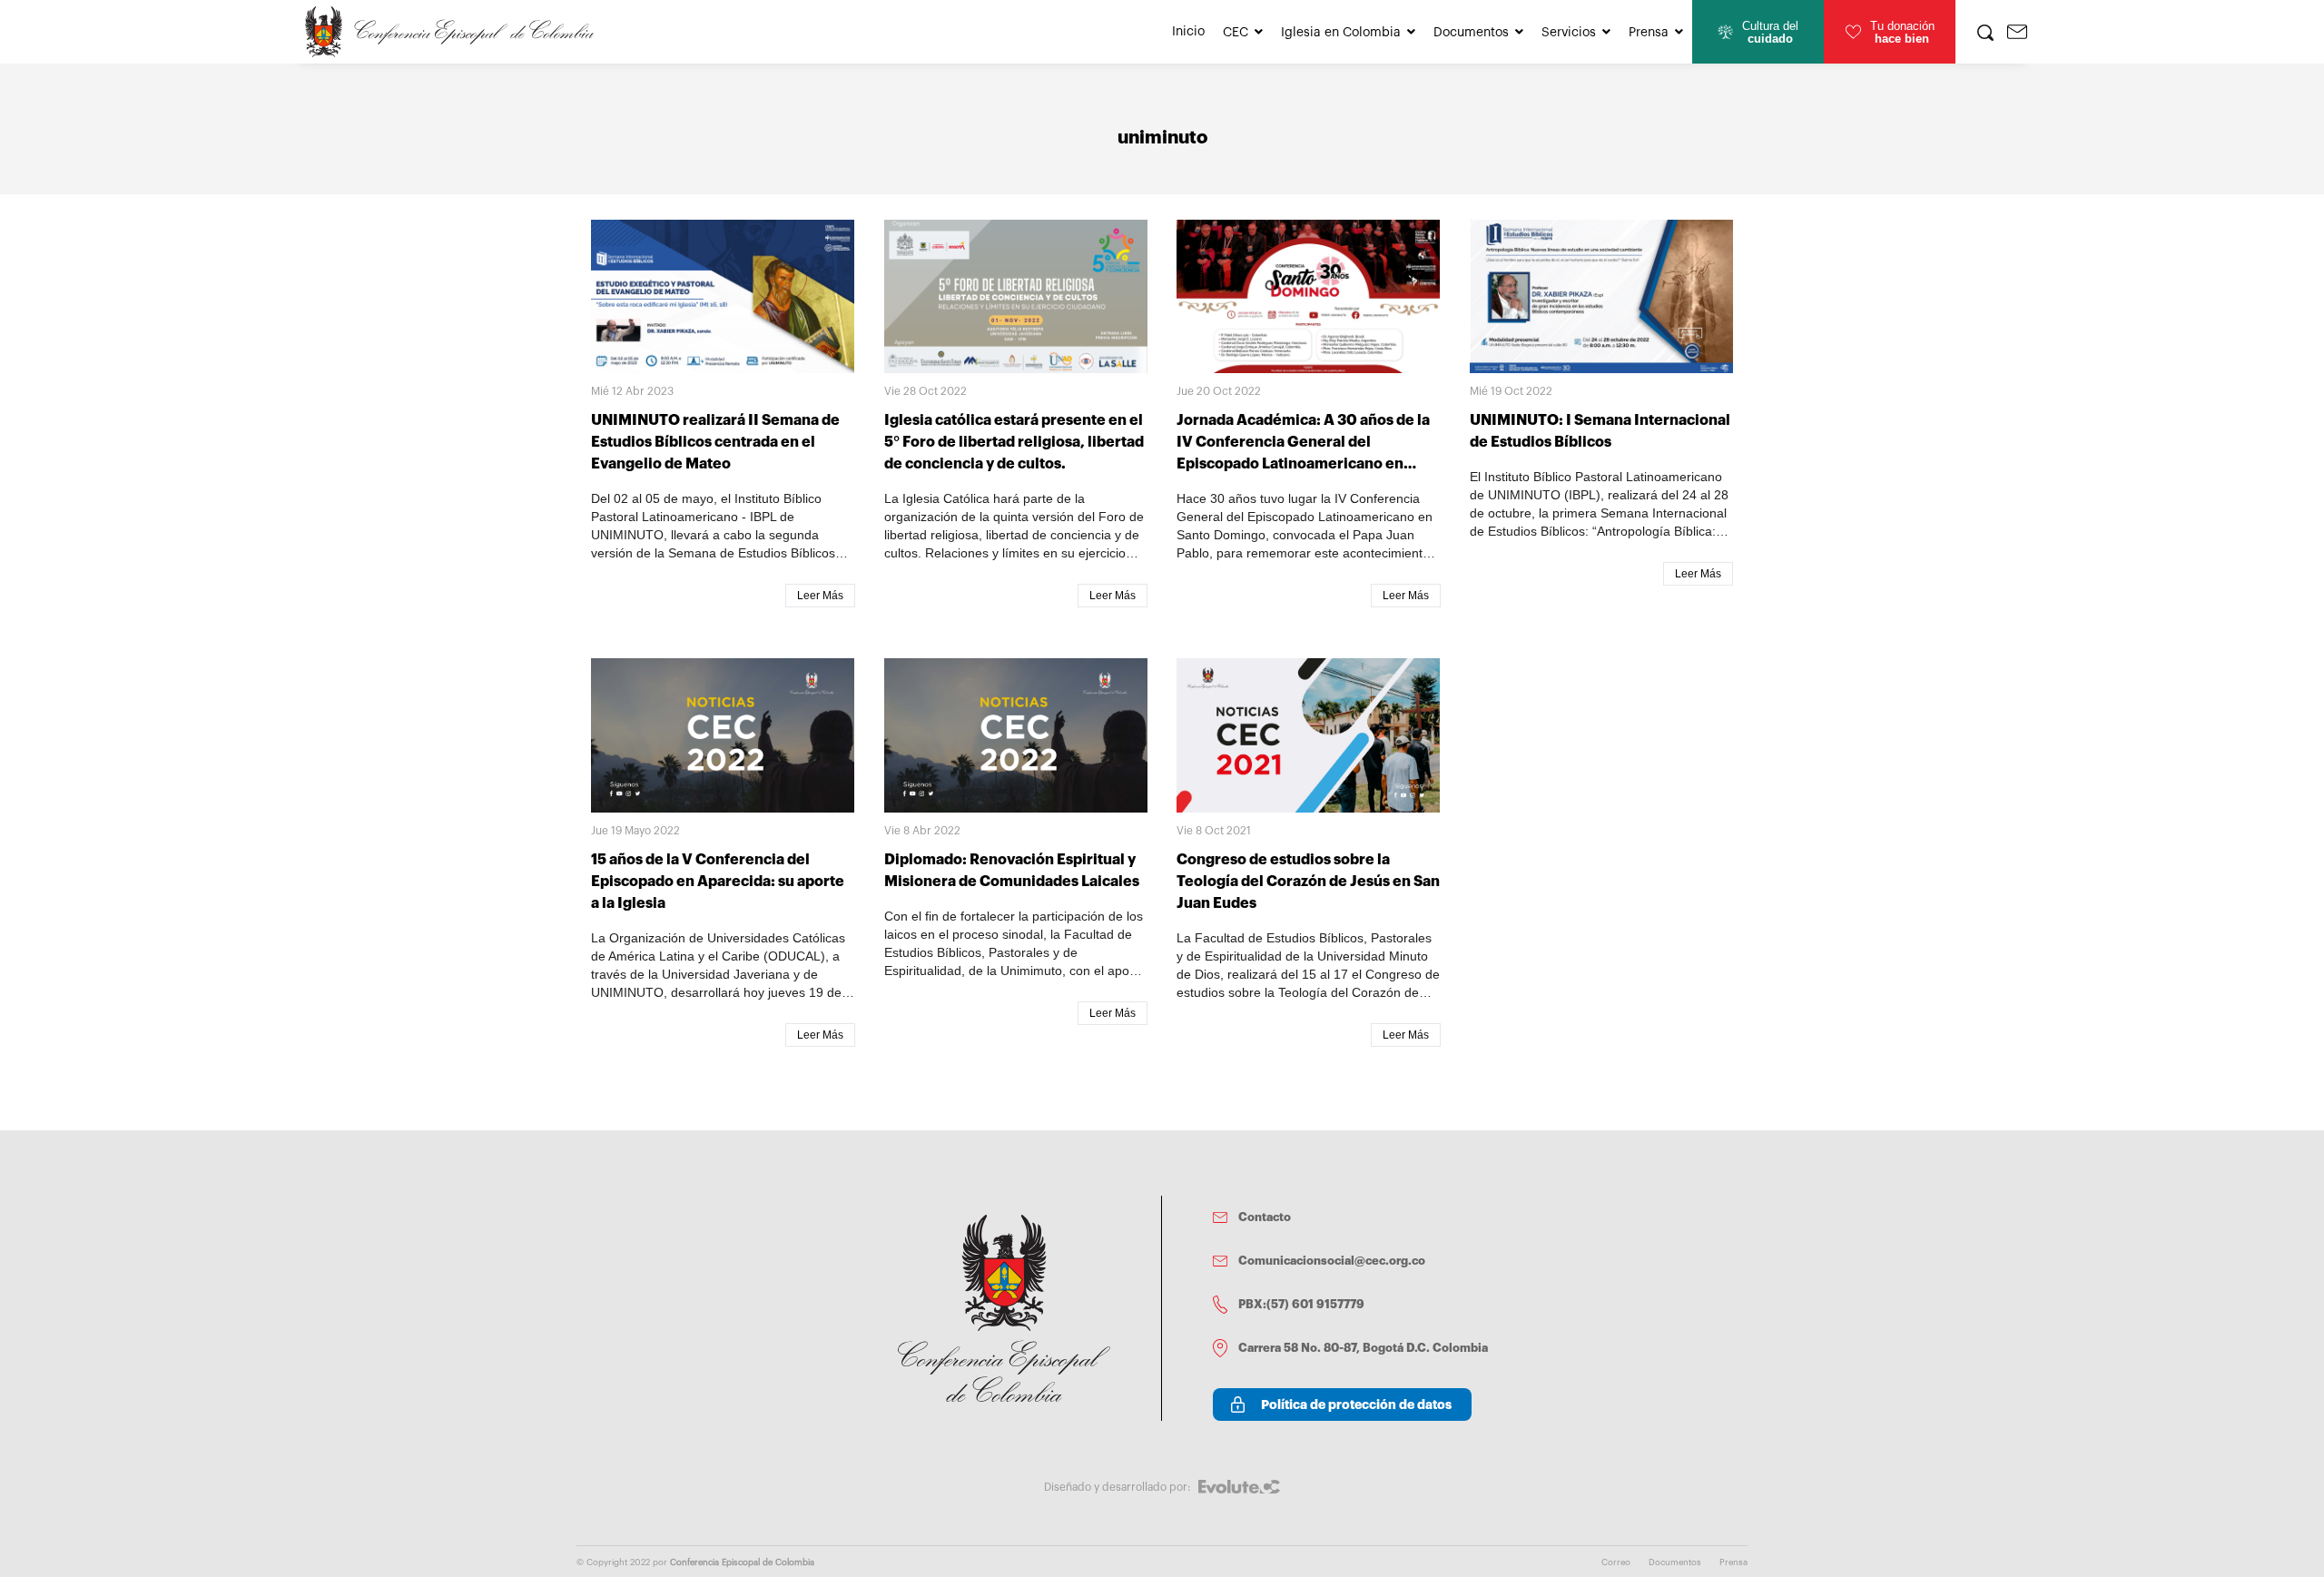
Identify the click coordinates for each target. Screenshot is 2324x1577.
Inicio (1188, 32)
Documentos (1471, 33)
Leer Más (820, 596)
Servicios (1569, 33)
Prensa (1649, 33)
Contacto (1265, 1217)
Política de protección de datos (1356, 1405)
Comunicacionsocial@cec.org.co (1332, 1261)
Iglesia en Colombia (1341, 33)
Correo (1616, 1562)
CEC (1236, 33)
